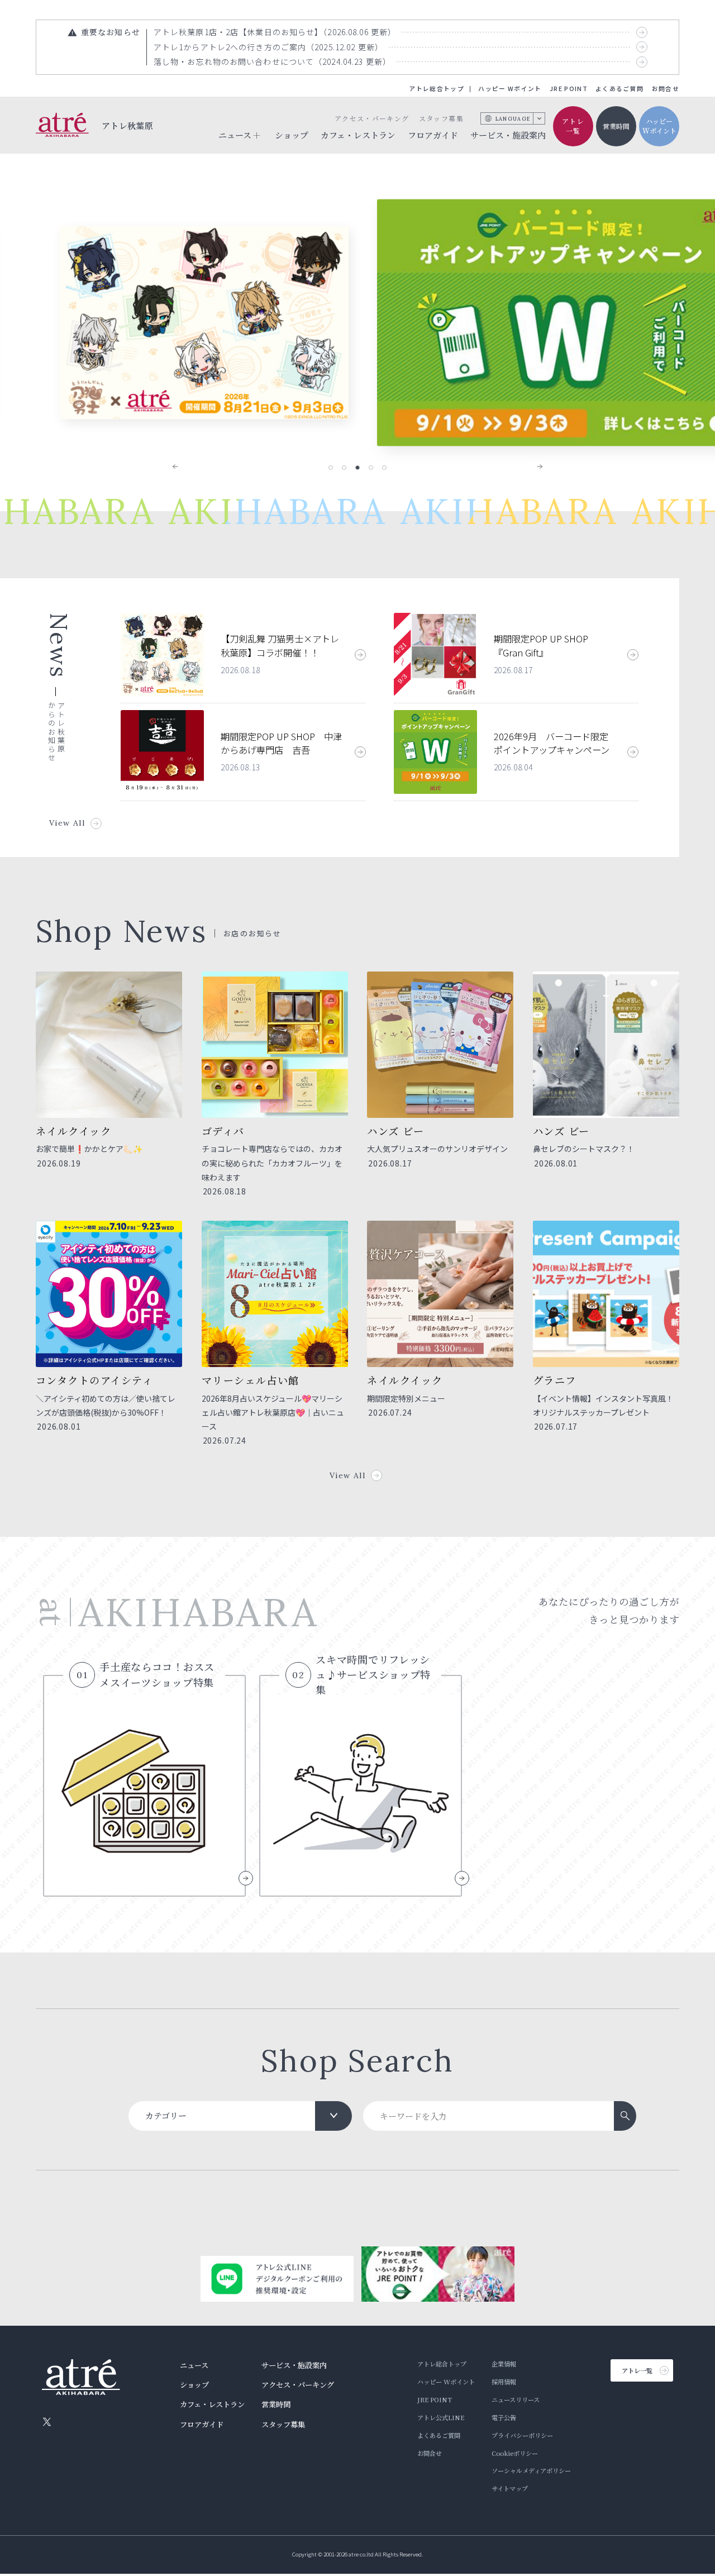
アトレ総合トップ (437, 89)
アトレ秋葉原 (128, 125)
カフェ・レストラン (358, 135)
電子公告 (504, 2417)
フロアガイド (433, 135)
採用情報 (504, 2382)
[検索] (625, 2116)
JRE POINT (569, 89)
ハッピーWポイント (659, 126)
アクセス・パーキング (372, 118)
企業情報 (504, 2364)
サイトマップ (510, 2488)
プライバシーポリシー (522, 2435)
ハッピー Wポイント (510, 89)
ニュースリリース (516, 2399)
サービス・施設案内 (508, 135)
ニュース (194, 2365)
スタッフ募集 (441, 118)
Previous (183, 466)
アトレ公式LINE (441, 2417)
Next (532, 466)
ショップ (292, 135)
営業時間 (616, 126)
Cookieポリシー (515, 2453)
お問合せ (666, 89)
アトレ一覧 (573, 126)
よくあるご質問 (619, 89)
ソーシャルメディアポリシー (531, 2470)
